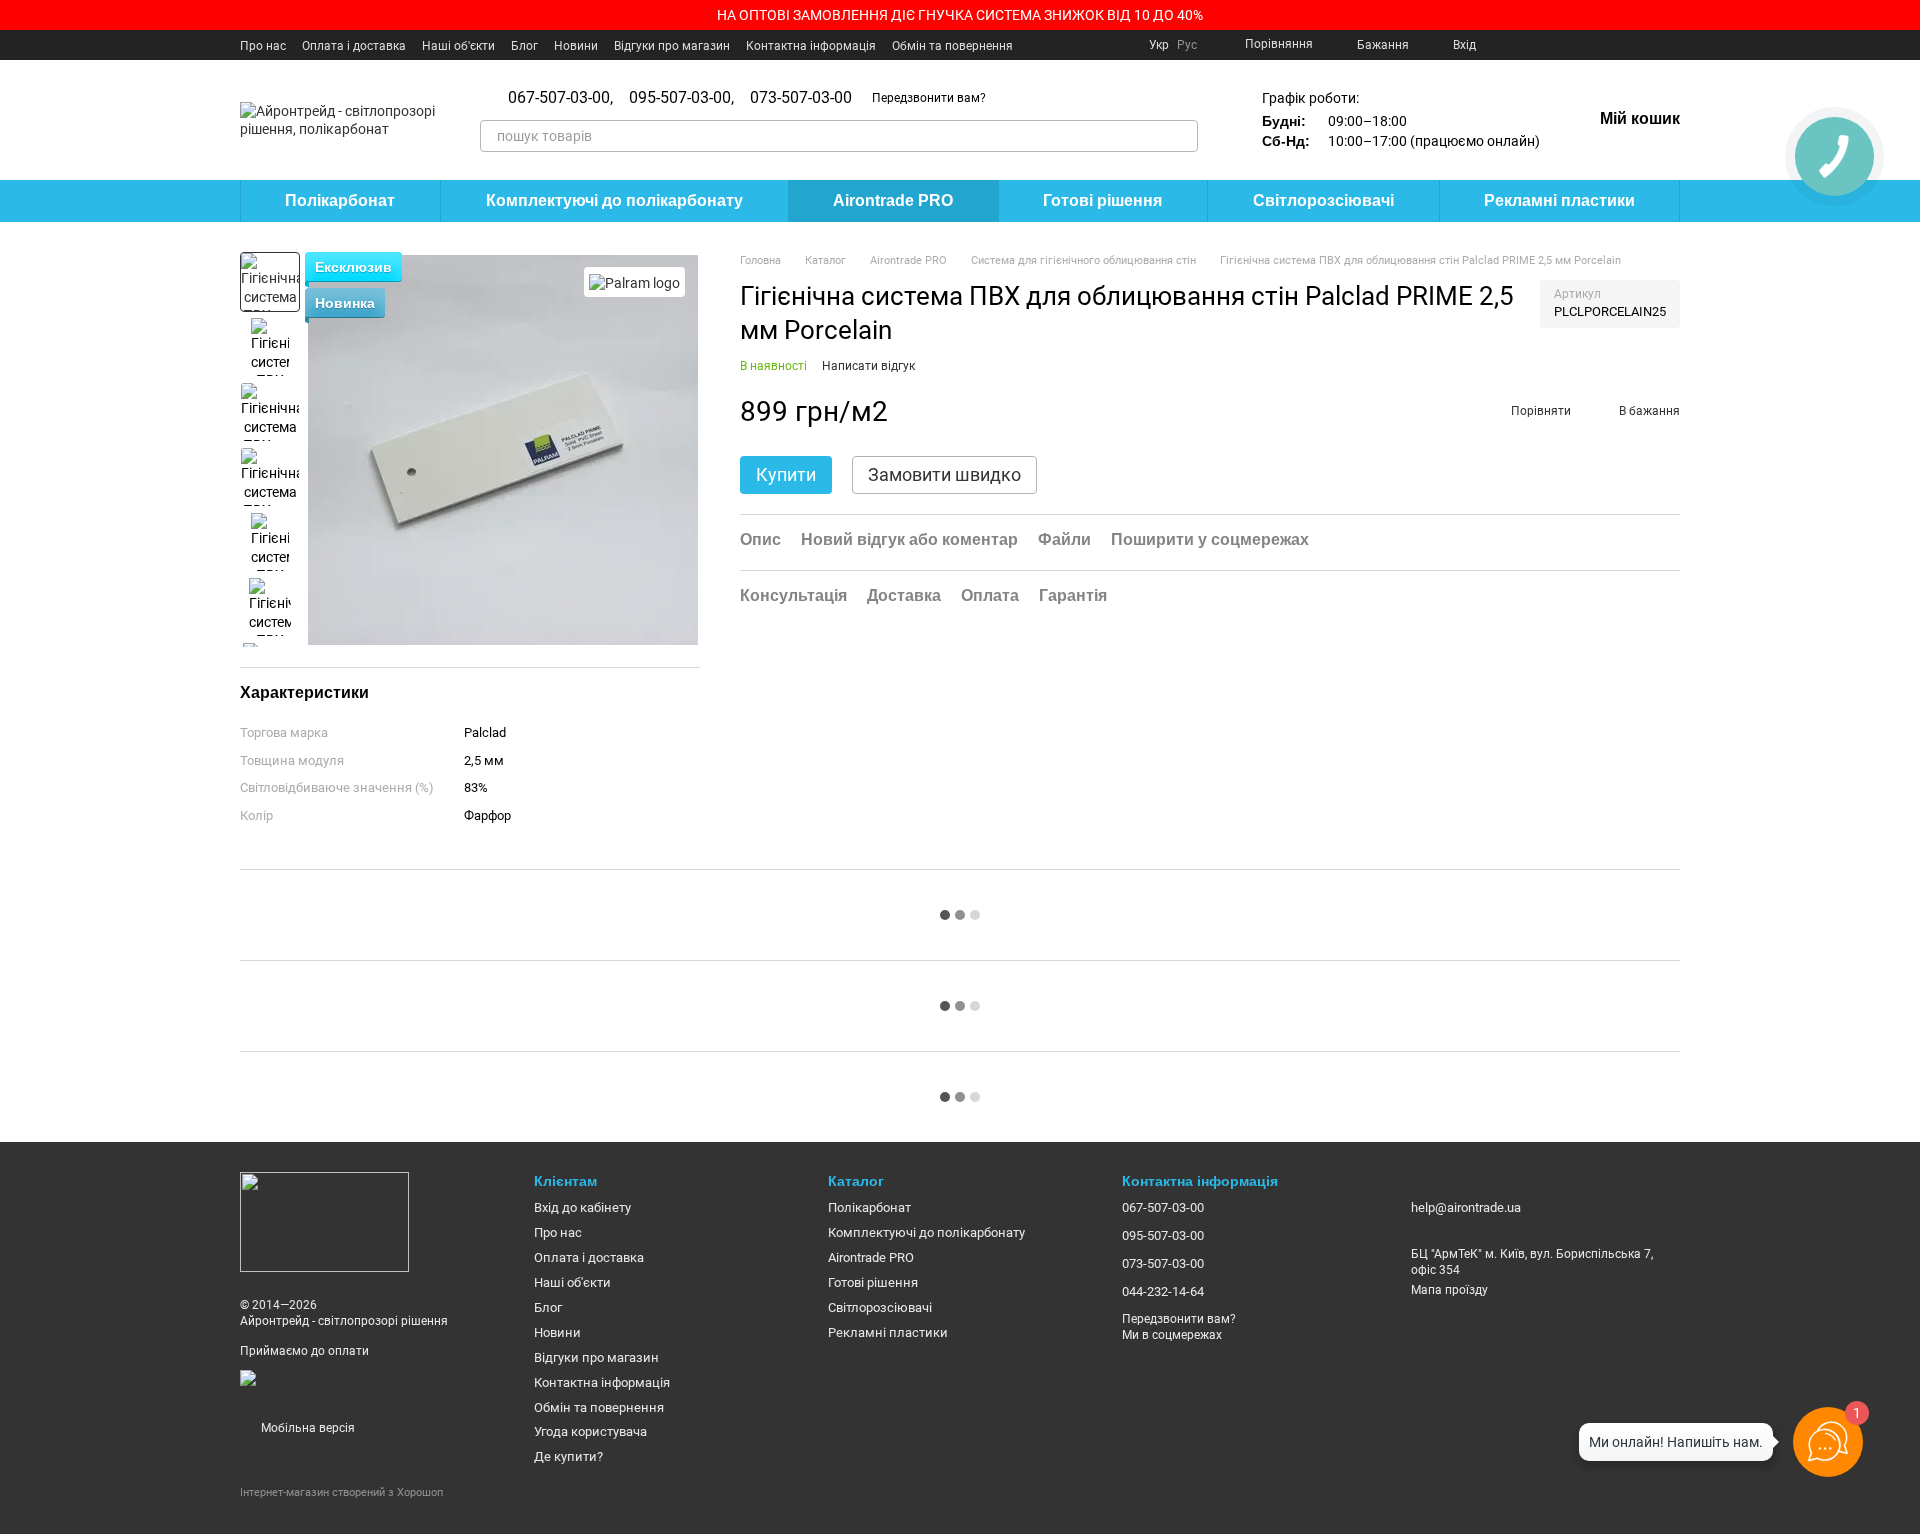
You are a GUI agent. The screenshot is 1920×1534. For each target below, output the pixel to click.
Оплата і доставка (354, 46)
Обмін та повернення (952, 46)
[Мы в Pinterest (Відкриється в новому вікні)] (1600, 45)
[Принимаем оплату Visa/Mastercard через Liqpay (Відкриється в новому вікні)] (372, 1385)
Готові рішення (1102, 200)
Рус (1187, 45)
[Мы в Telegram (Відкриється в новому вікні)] (1624, 45)
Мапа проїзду (1449, 1290)
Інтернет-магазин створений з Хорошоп (341, 1492)
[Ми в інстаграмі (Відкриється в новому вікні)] (1576, 45)
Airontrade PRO (893, 200)
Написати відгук (868, 366)
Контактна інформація (811, 46)
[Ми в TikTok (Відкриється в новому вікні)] (1672, 45)
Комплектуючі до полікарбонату (614, 200)
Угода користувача (590, 1431)
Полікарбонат (340, 200)
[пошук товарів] (1182, 136)
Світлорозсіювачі (1323, 200)
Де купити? (568, 1456)
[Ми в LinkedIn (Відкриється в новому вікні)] (1648, 45)
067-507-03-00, (560, 98)
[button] (1904, 15)
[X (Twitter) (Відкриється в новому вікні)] (1552, 45)
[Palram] (634, 281)
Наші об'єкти (458, 46)
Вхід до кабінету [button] (582, 1207)
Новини (576, 46)
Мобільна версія (306, 1428)
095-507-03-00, (681, 98)
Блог (524, 46)
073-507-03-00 (801, 98)
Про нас (263, 46)
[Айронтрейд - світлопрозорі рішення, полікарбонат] (324, 1221)
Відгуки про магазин (672, 46)
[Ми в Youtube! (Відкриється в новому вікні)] (1528, 45)
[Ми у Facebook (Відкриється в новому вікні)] (1504, 45)
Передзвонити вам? (929, 98)
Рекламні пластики (1559, 200)
